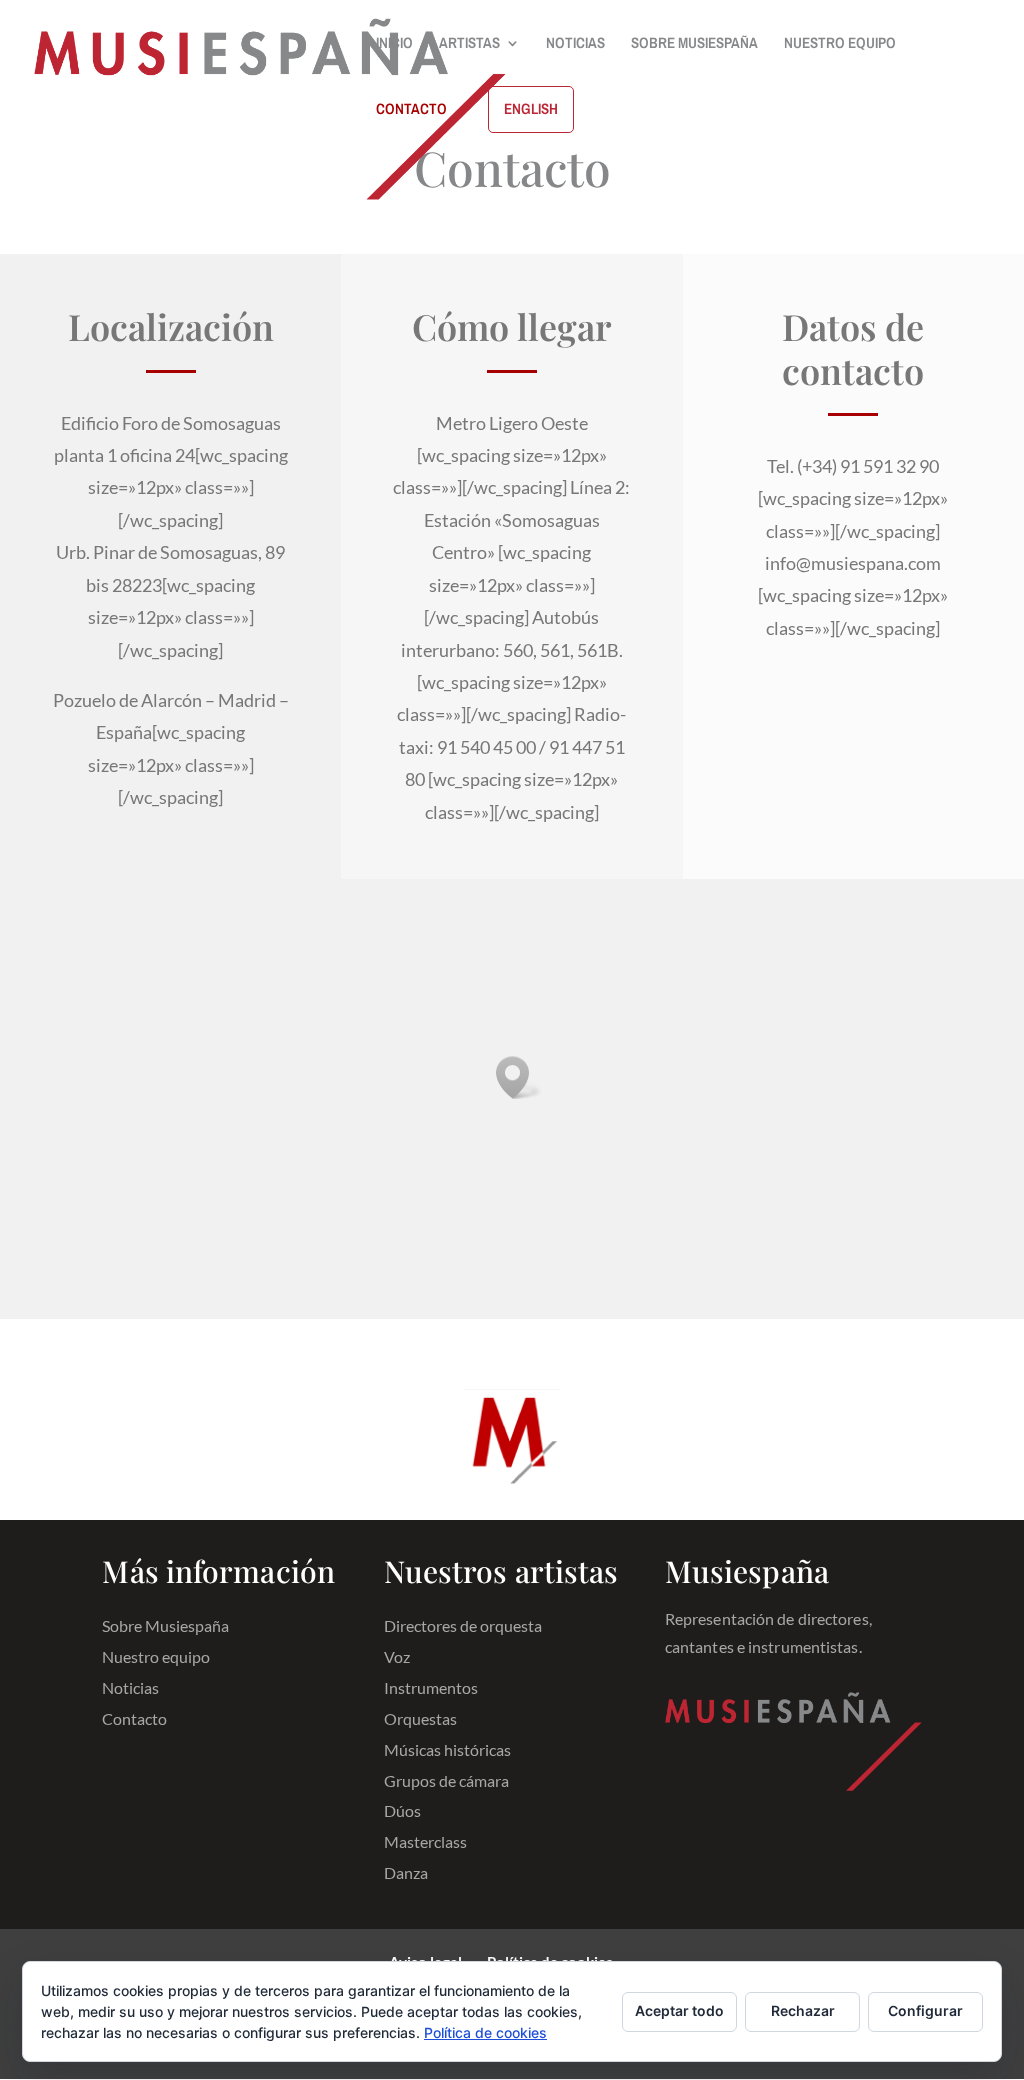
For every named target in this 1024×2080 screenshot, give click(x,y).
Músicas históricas (447, 1750)
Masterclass (425, 1842)
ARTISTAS (469, 44)
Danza (406, 1873)
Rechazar (803, 2010)
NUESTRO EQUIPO (840, 44)
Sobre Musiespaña (165, 1626)
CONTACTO (411, 110)
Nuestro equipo (156, 1657)
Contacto (134, 1719)
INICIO (394, 44)
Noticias (130, 1688)
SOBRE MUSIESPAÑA (694, 44)
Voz (397, 1657)
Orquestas (420, 1719)
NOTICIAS (575, 44)
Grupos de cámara (446, 1781)
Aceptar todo (679, 2010)
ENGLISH (531, 108)
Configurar (925, 2010)
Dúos (402, 1811)
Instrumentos (431, 1688)
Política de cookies (485, 2032)
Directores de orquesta (463, 1626)
